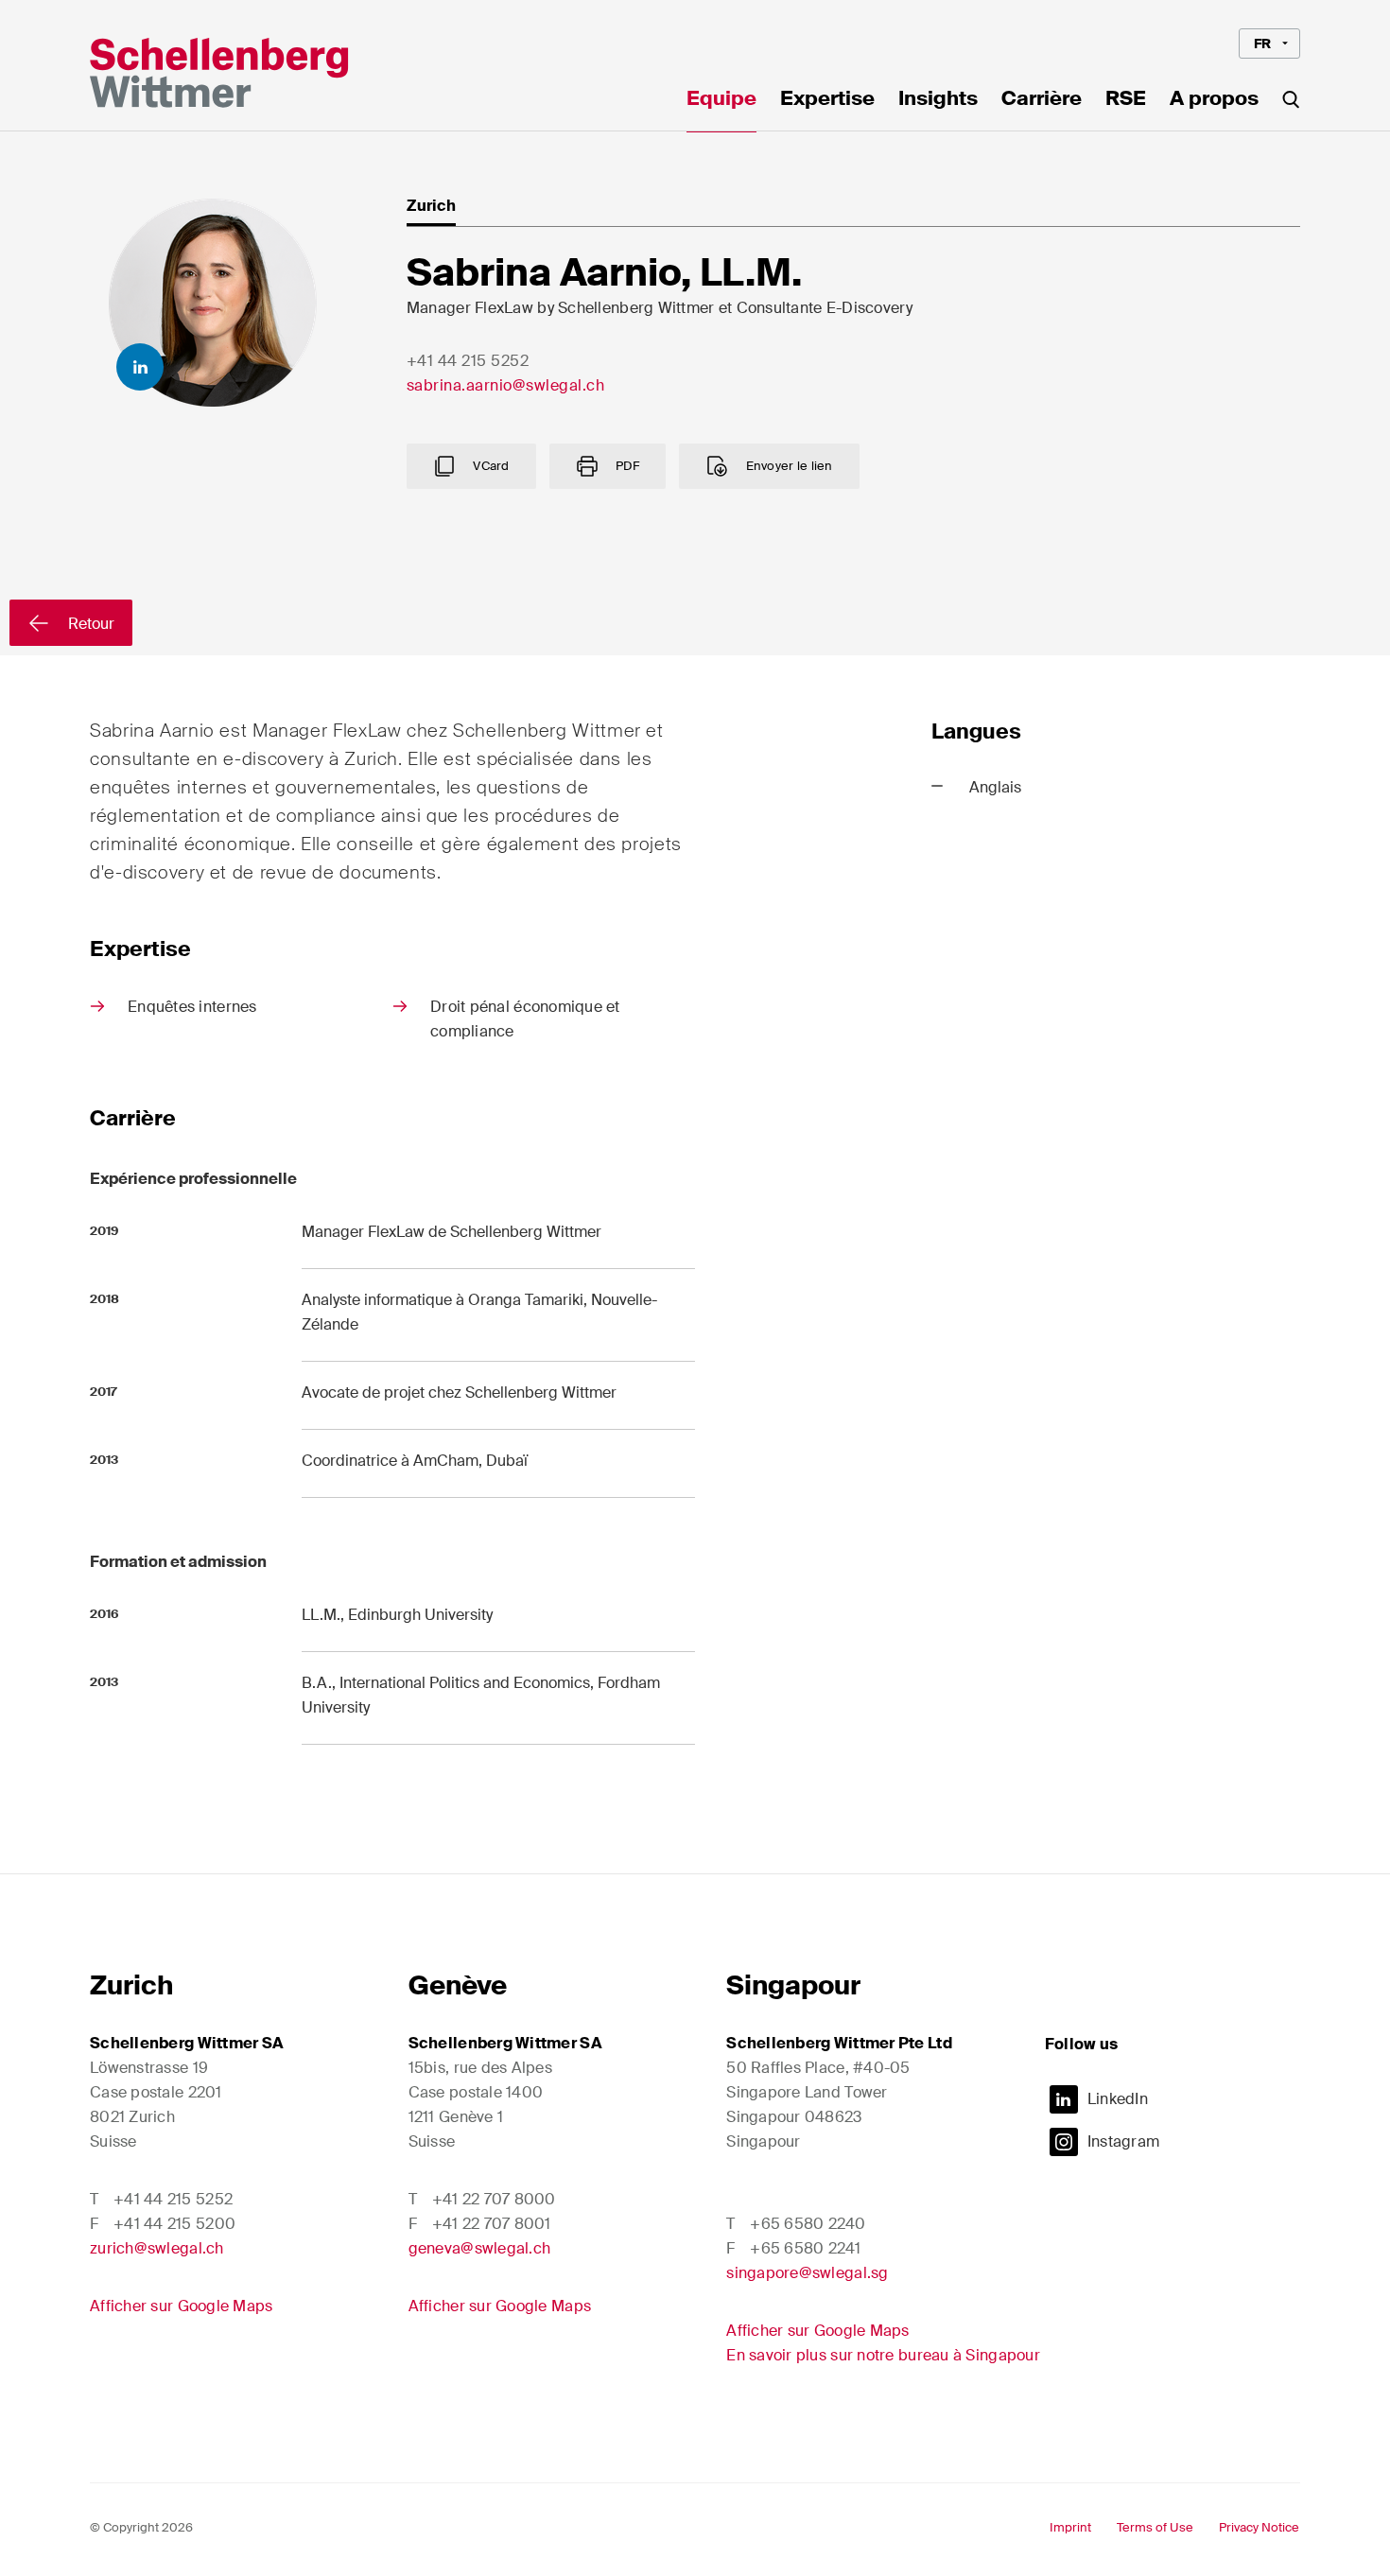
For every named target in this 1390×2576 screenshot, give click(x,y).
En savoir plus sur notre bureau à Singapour (883, 2355)
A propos (1214, 100)
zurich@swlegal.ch (157, 2248)
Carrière (1042, 100)
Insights (938, 100)
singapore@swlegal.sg (807, 2273)
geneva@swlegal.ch (480, 2248)
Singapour (793, 1985)
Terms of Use (1155, 2527)
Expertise (827, 100)
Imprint (1070, 2527)
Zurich (131, 1985)
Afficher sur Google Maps (181, 2306)
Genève (458, 1985)
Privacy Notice (1259, 2527)
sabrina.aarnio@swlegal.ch (506, 385)
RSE (1126, 100)
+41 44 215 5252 (468, 361)
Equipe (721, 100)
